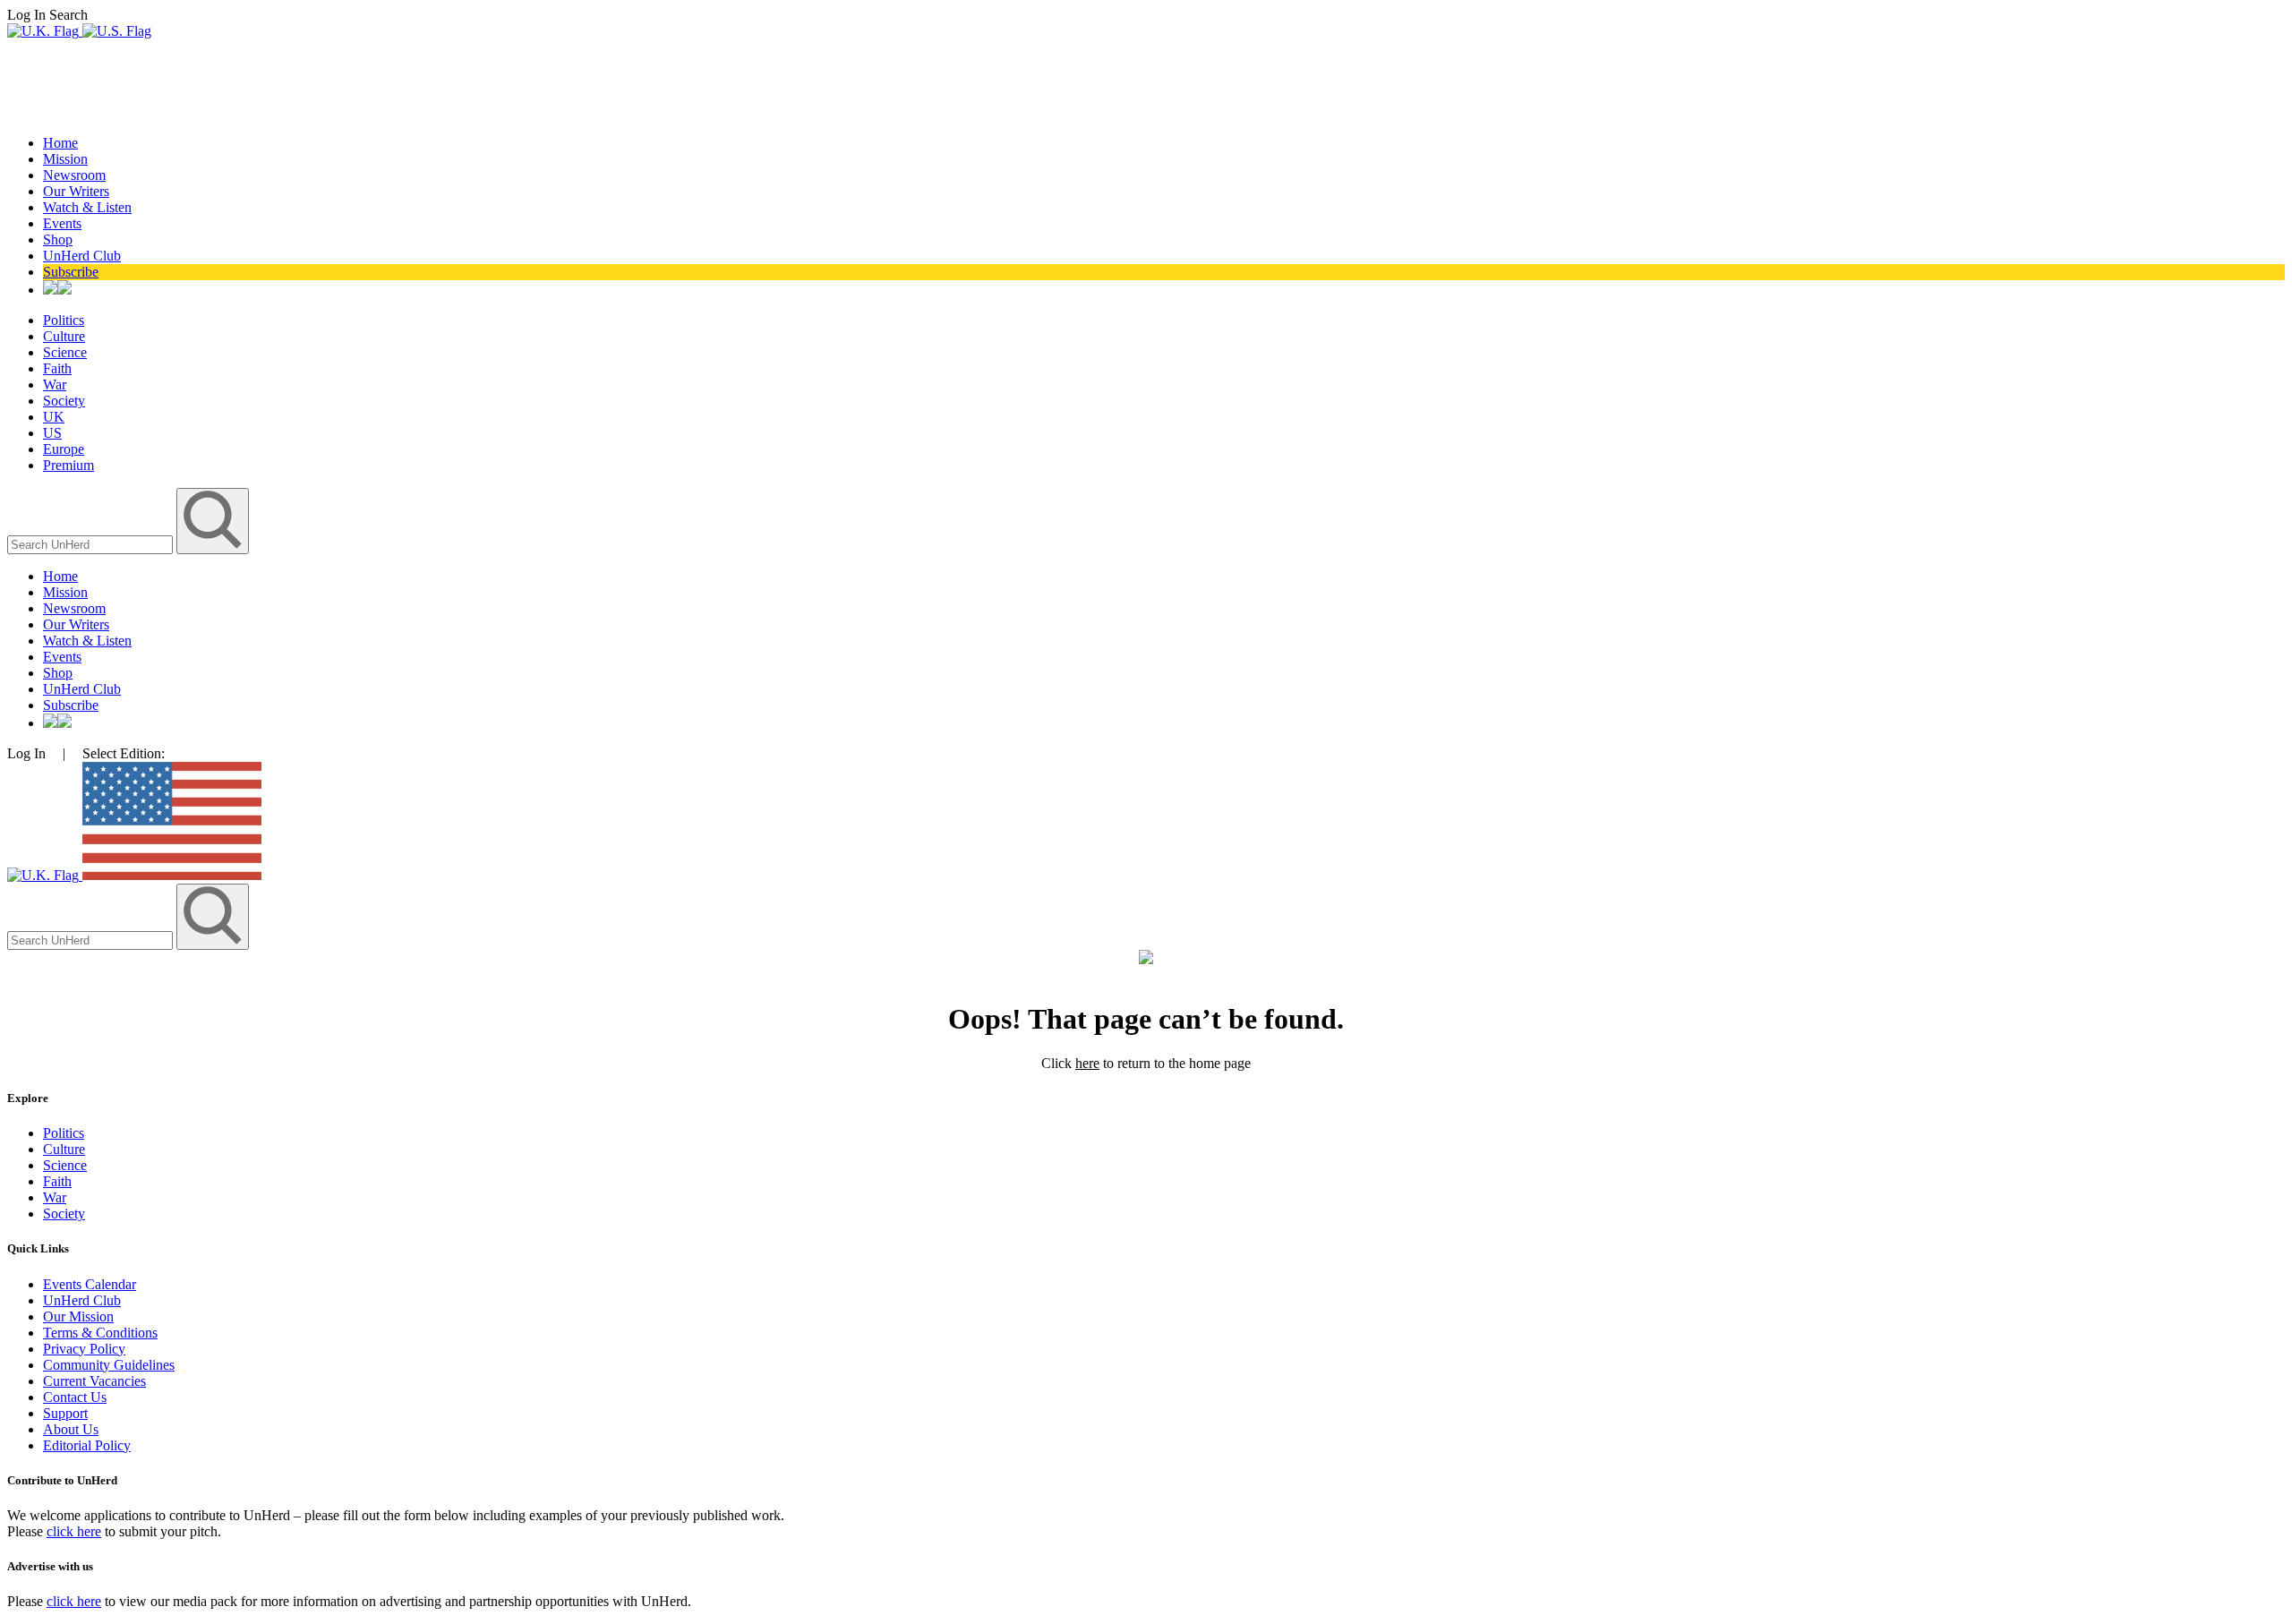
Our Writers (76, 191)
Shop (58, 239)
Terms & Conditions (100, 1333)
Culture (64, 336)
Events (62, 223)
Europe (64, 449)
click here (74, 1531)
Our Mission (78, 1316)
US (52, 433)
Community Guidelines (109, 1365)
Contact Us (75, 1397)
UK (54, 417)
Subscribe (71, 272)
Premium (68, 465)
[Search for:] (92, 544)
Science (65, 352)
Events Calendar (90, 1284)
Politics (64, 320)
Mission (65, 159)
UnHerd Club (82, 256)
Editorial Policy (87, 1445)
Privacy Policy (84, 1349)
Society (64, 401)
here (1087, 1063)
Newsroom (74, 175)
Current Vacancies (94, 1381)
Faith (57, 368)
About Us (71, 1429)
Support (65, 1413)
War (55, 385)
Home (60, 143)
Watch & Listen (87, 207)
